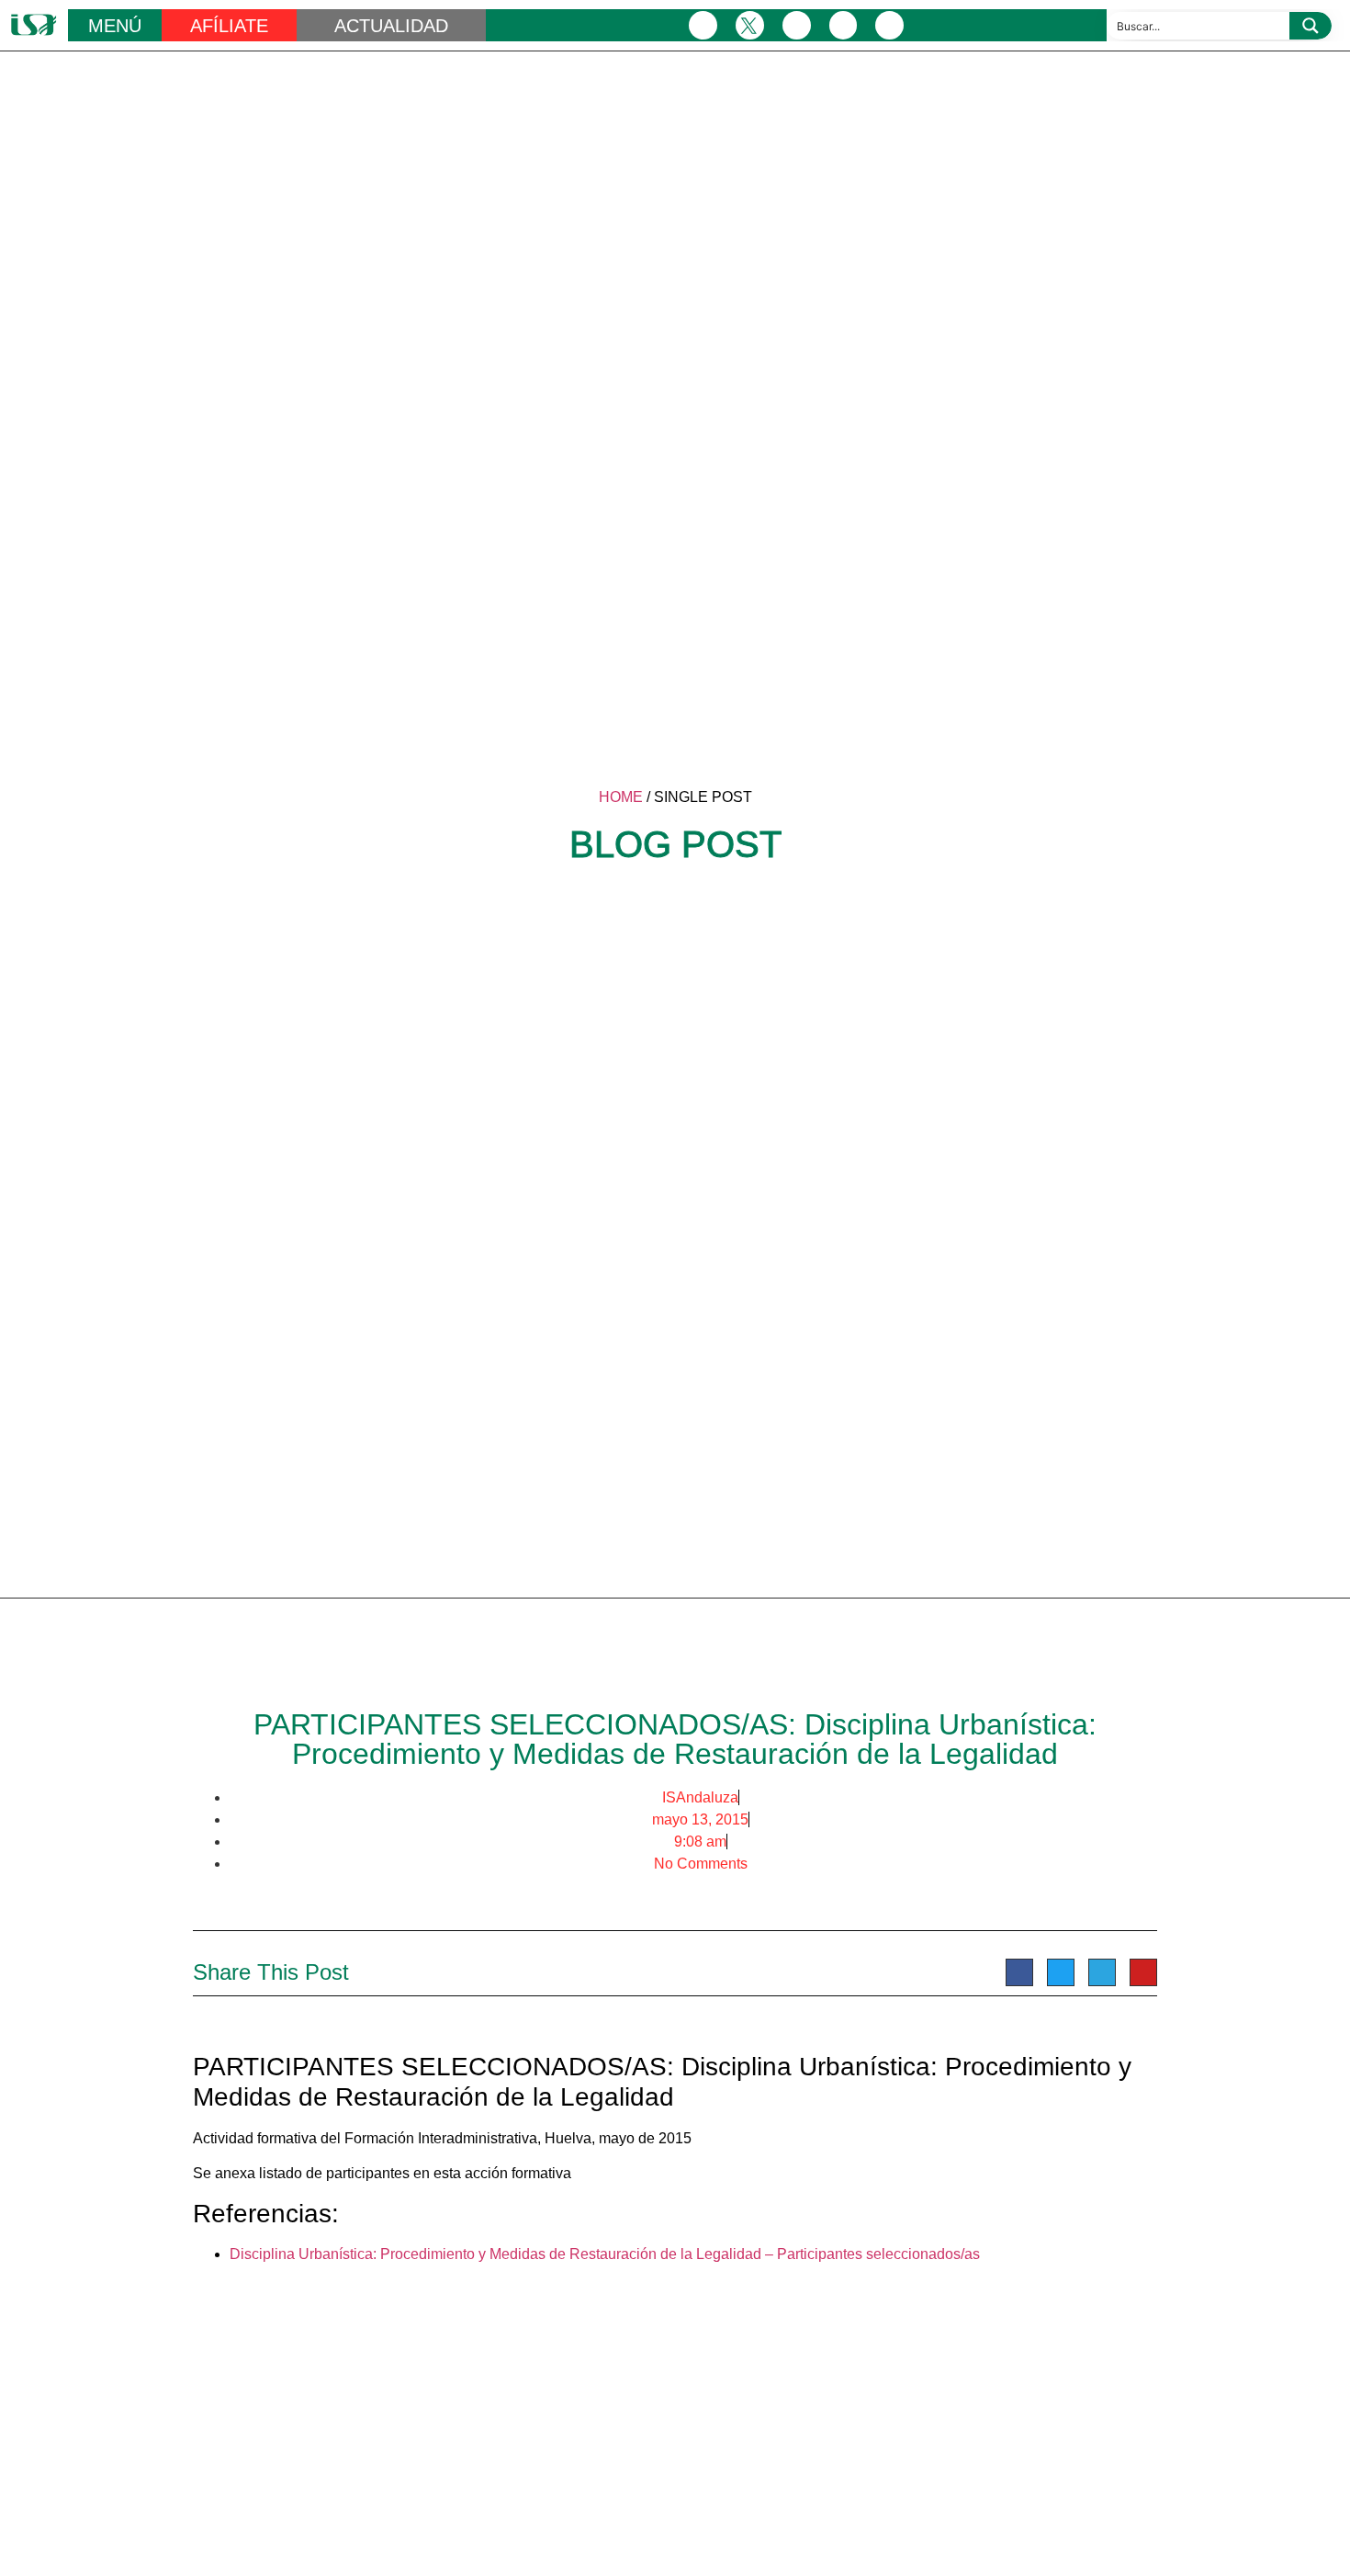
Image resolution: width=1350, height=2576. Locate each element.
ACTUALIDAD (391, 26)
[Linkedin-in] (844, 25)
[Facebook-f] (703, 25)
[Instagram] (797, 25)
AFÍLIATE (229, 26)
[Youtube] (889, 25)
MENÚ (115, 26)
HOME (621, 797)
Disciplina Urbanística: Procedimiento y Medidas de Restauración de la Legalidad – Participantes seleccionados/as (605, 2254)
